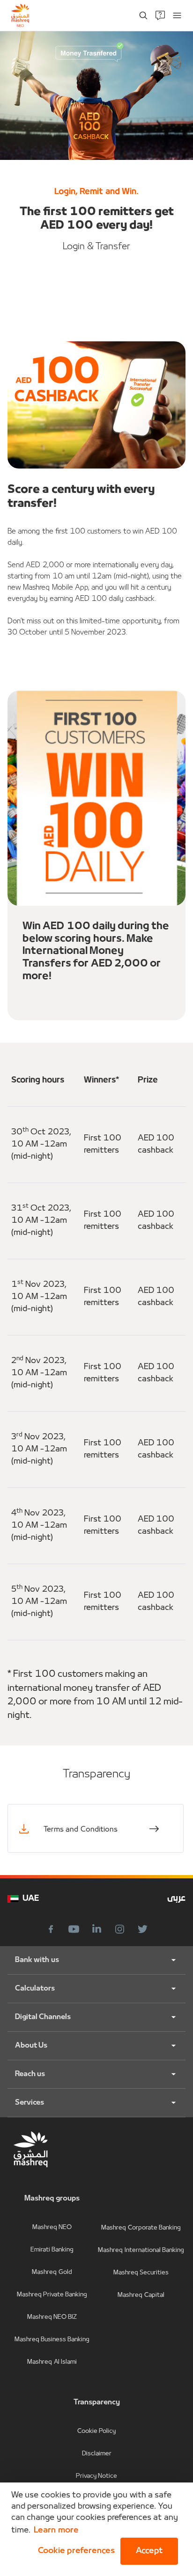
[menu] (177, 15)
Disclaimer (97, 2454)
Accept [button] (149, 2551)
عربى (176, 1899)
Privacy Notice (96, 2476)
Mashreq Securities (141, 2273)
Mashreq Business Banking (52, 2340)
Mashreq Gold (52, 2272)
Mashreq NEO (52, 2227)
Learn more (56, 2530)
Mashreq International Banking (141, 2250)
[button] (74, 2551)
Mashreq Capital (141, 2295)
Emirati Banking (52, 2250)
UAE (31, 1899)
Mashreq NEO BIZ (52, 2317)
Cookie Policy (96, 2431)
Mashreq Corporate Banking (141, 2228)
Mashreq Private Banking (52, 2295)
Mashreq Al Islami (52, 2362)
